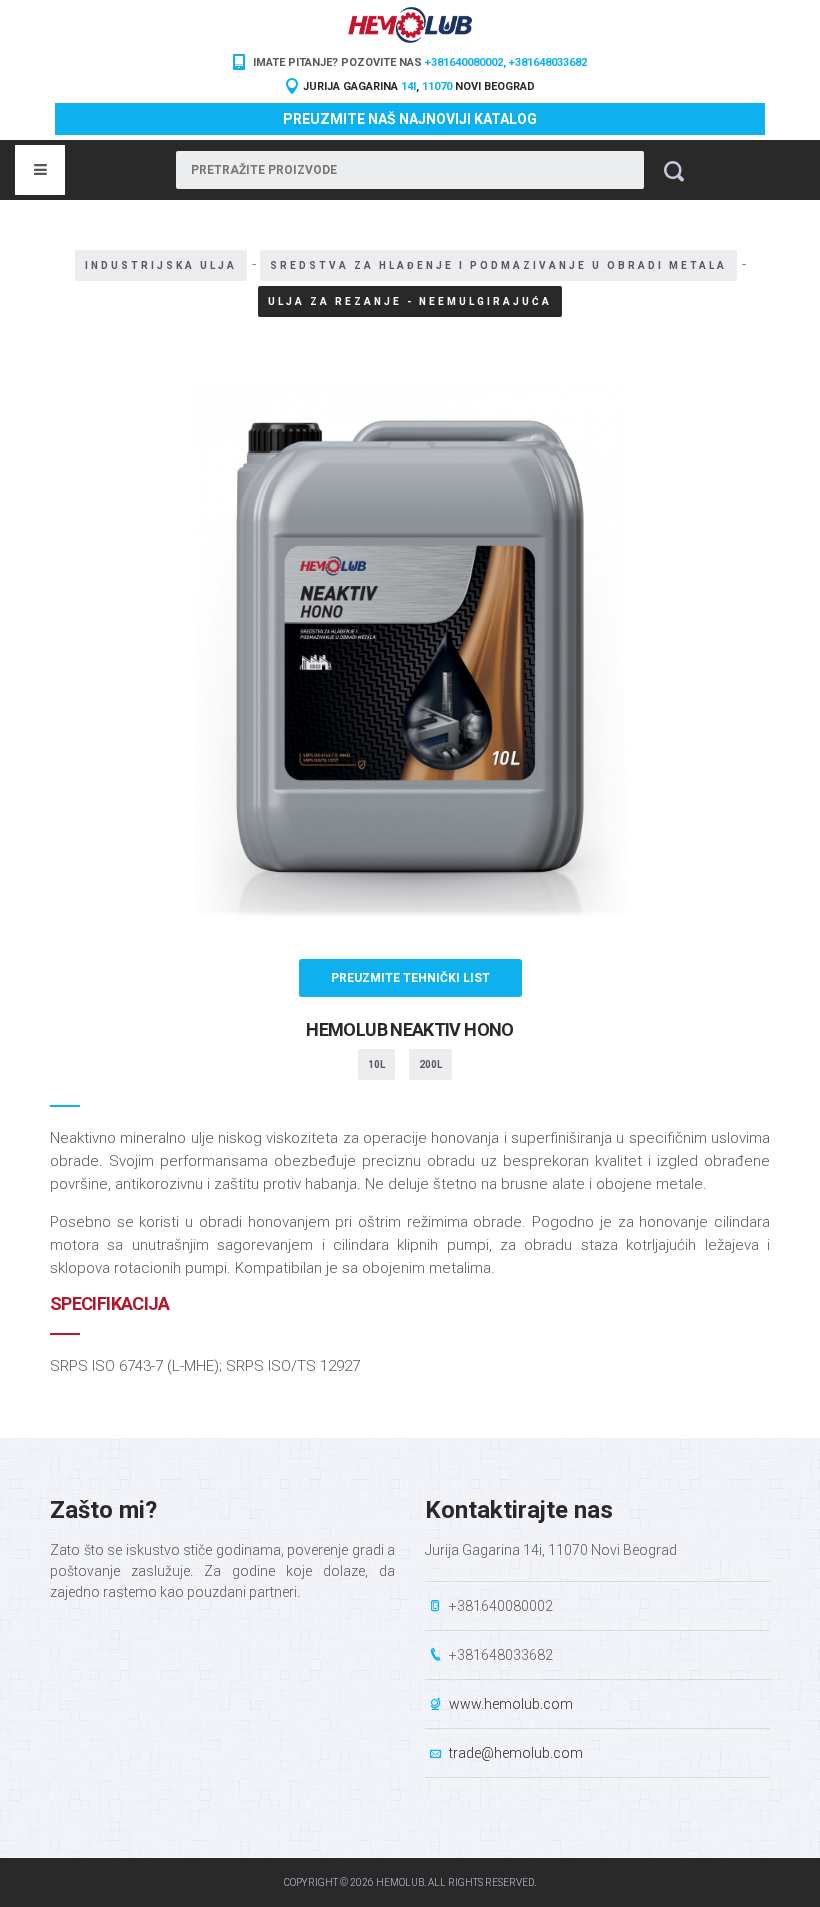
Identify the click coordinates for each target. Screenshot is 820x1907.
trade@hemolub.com (516, 1753)
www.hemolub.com (511, 1704)
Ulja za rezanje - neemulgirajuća (410, 301)
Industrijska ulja (161, 265)
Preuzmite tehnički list (410, 978)
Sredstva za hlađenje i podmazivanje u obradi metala (498, 265)
